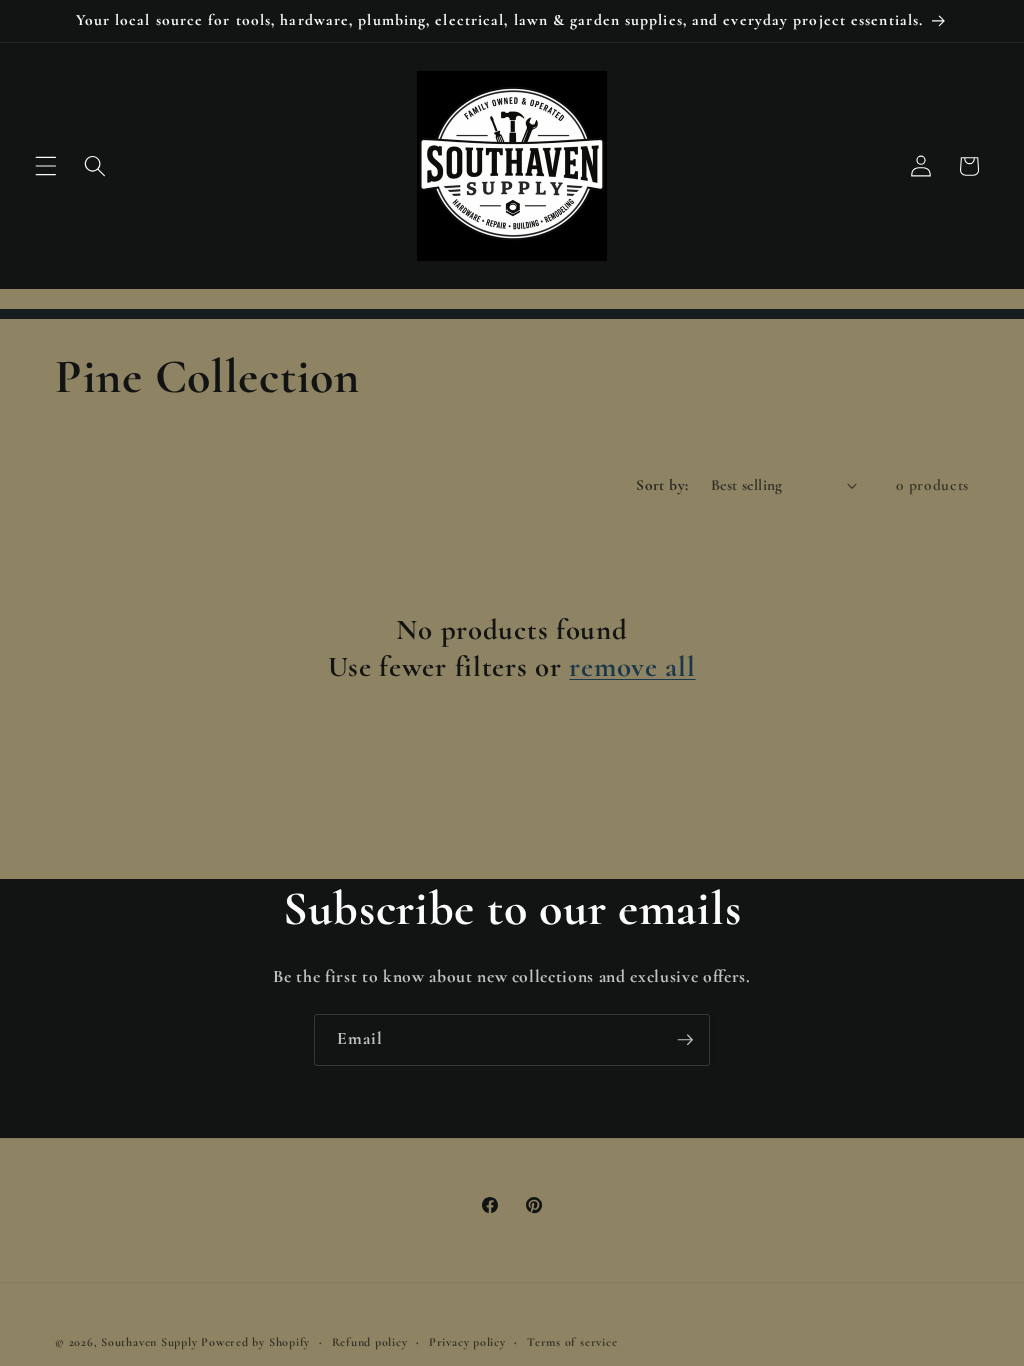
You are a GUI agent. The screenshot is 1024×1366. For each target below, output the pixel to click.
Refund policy (370, 1342)
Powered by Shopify (255, 1342)
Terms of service (572, 1342)
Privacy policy (467, 1342)
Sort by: (662, 485)
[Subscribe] (685, 1040)
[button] (46, 166)
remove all (632, 666)
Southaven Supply (151, 1342)
